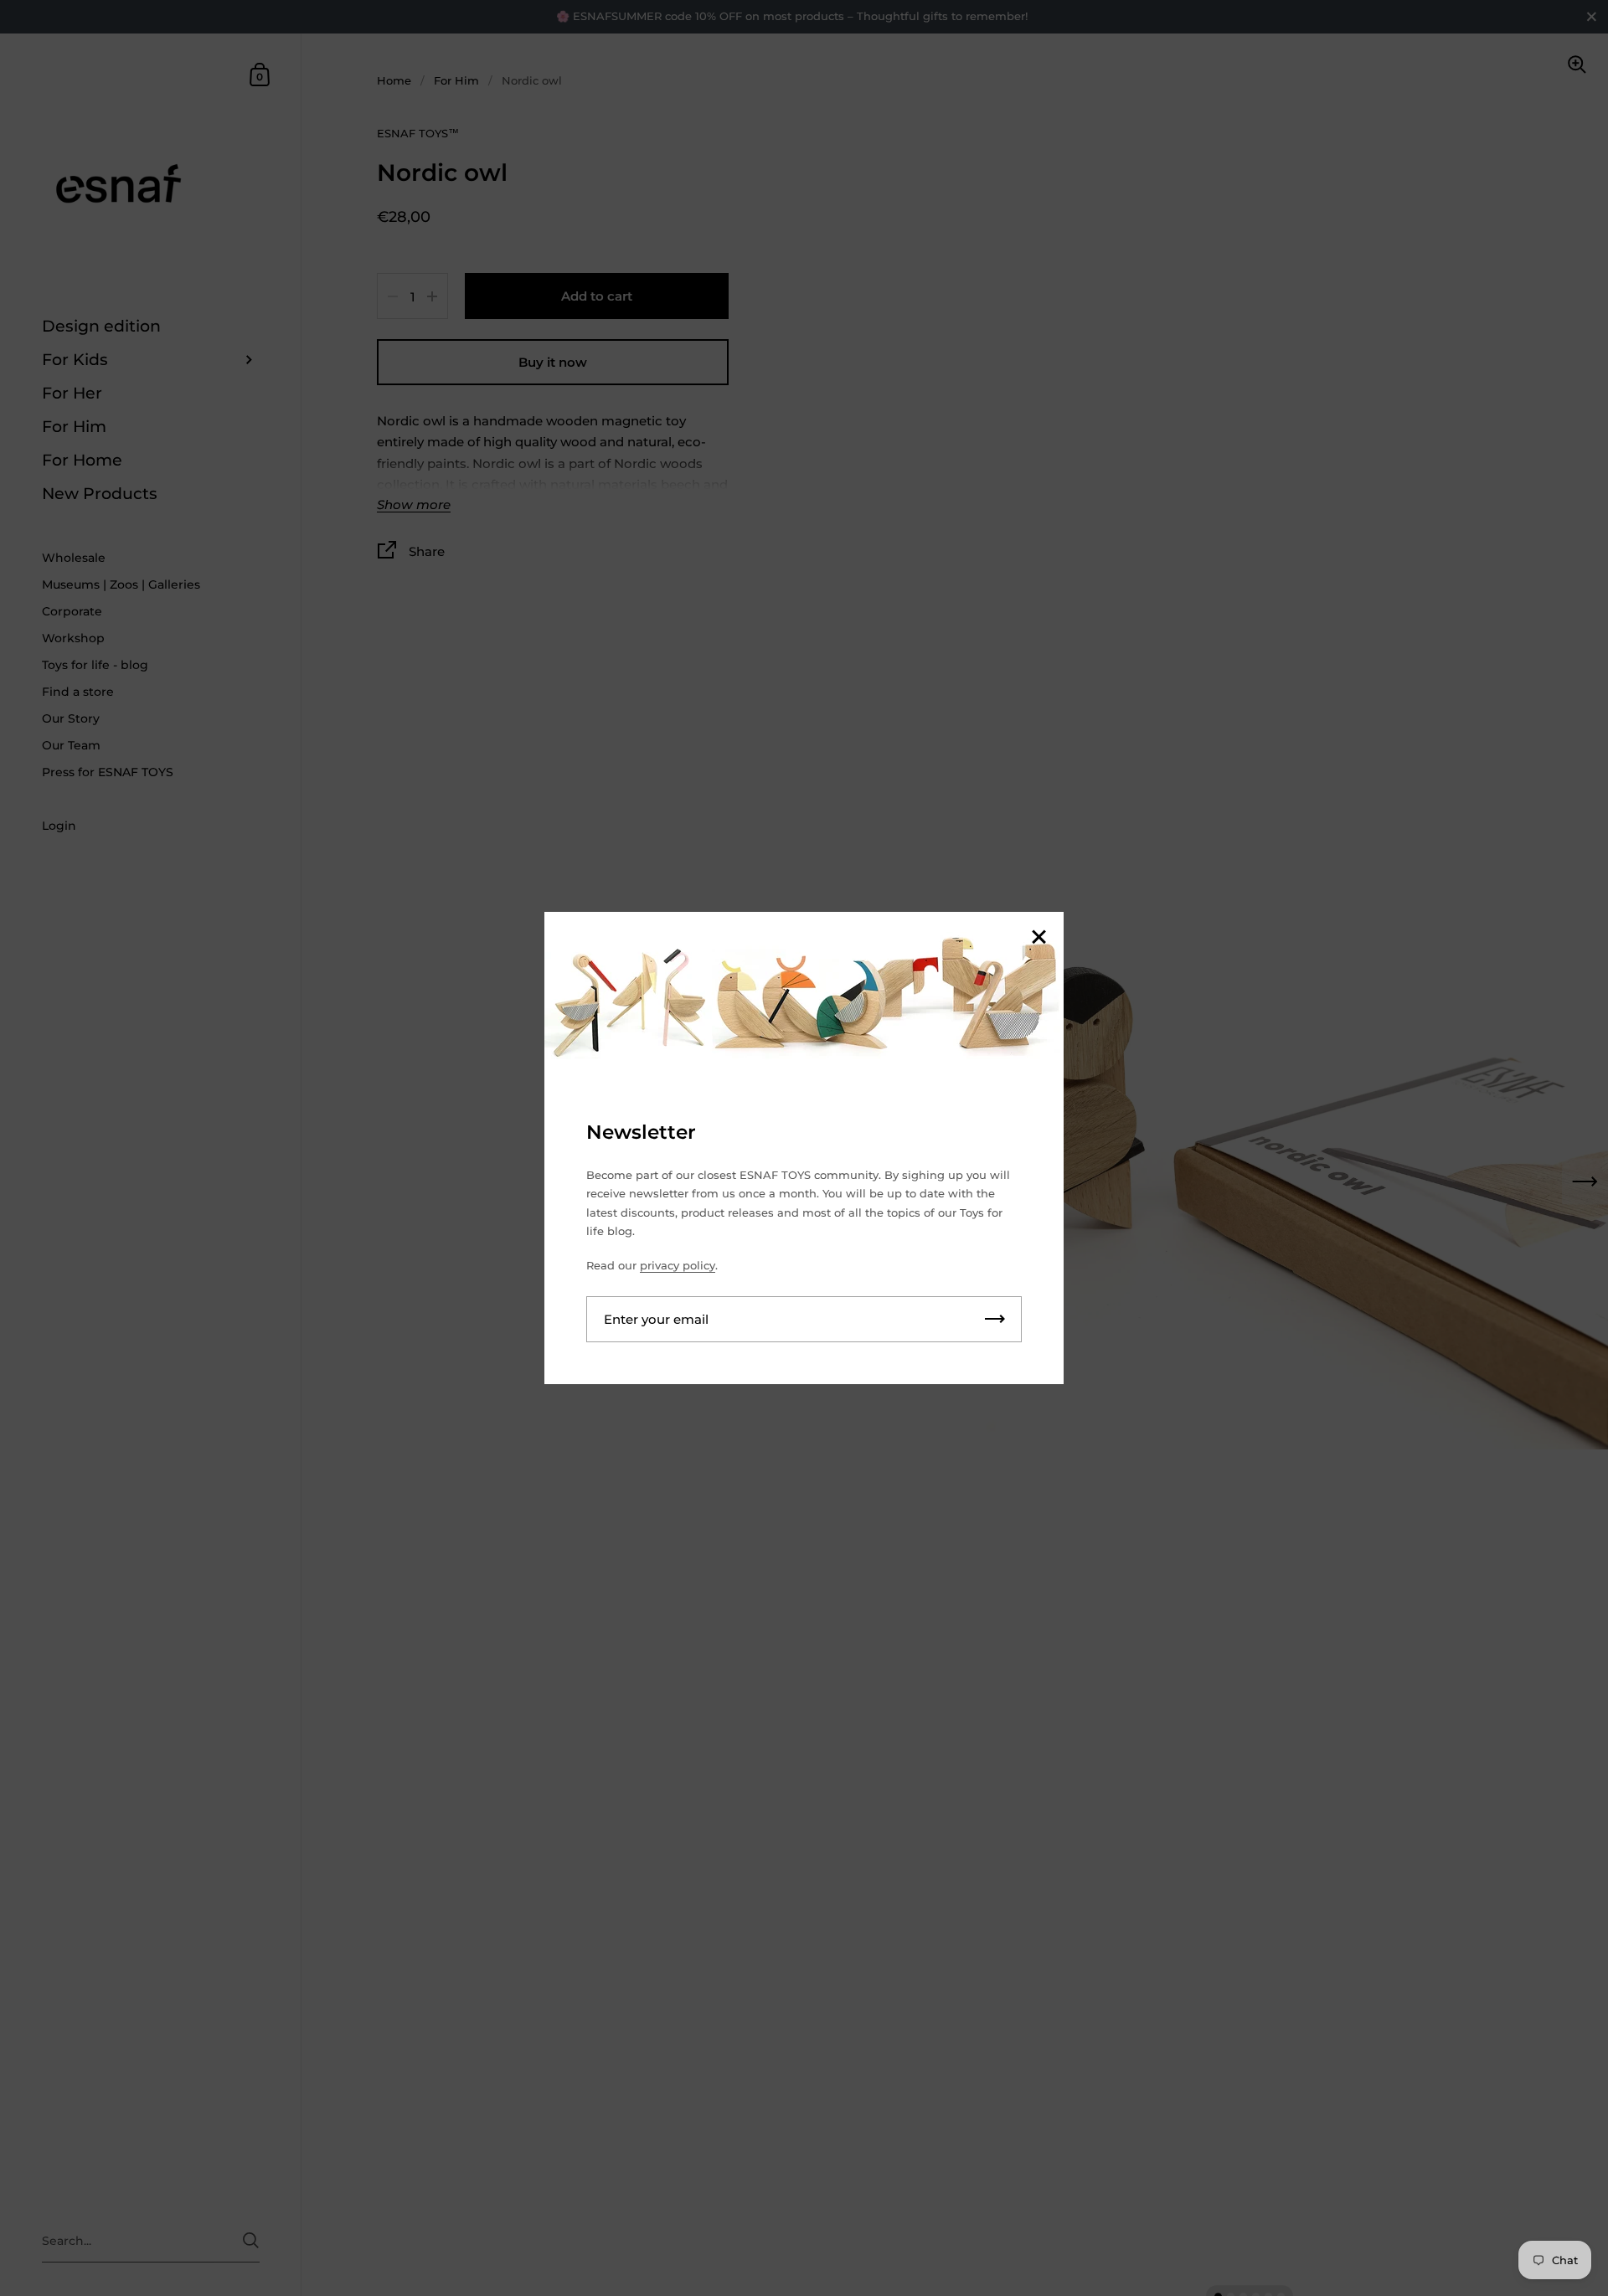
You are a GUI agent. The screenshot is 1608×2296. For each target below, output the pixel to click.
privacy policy (678, 1265)
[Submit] (995, 1319)
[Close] (1038, 938)
